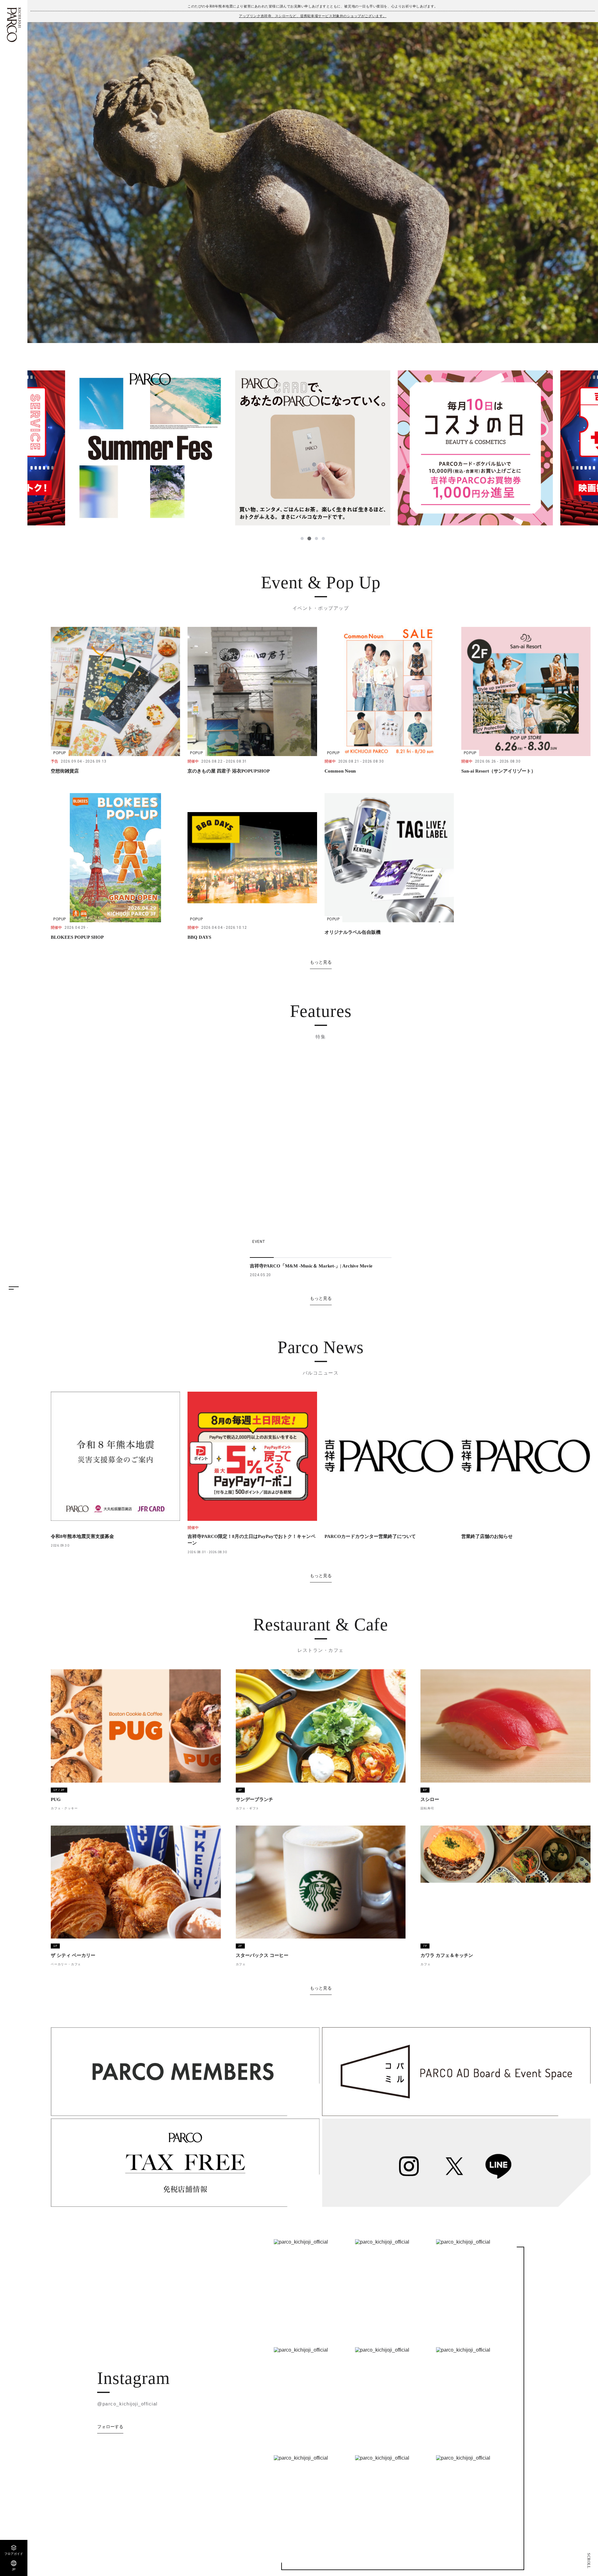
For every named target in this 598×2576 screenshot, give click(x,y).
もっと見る (321, 962)
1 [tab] (302, 538)
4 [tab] (323, 538)
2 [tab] (310, 538)
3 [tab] (316, 538)
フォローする (110, 2427)
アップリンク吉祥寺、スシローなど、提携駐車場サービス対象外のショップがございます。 (313, 16)
